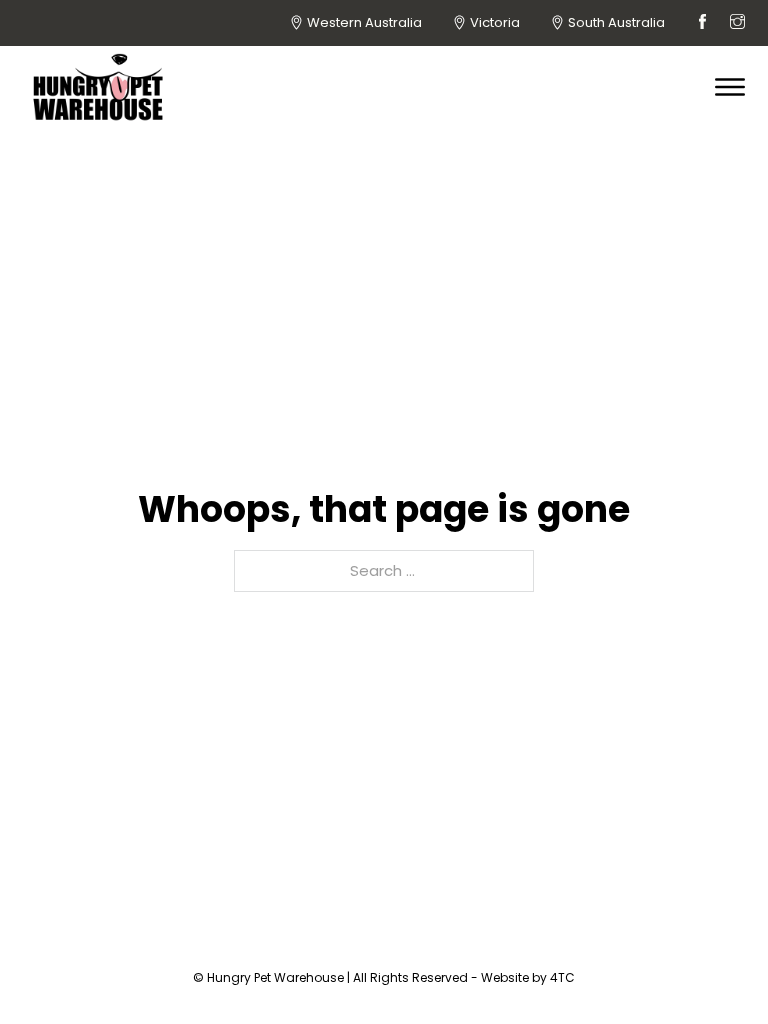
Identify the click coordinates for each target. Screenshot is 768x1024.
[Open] (730, 87)
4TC (562, 977)
